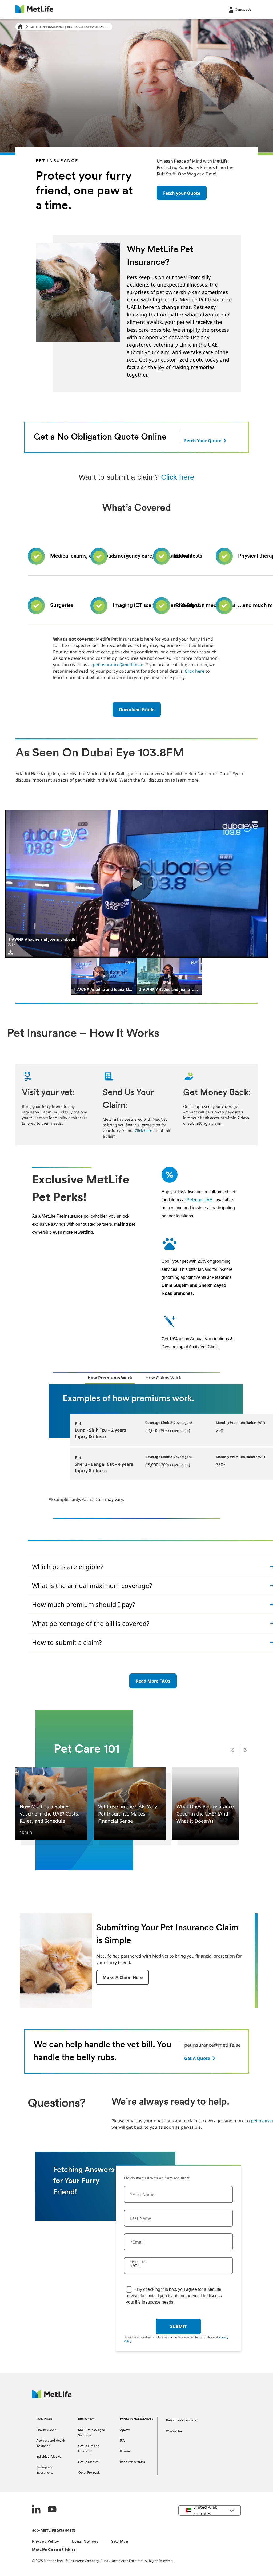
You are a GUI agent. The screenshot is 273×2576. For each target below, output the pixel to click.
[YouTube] (52, 2510)
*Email (137, 2242)
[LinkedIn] (36, 2510)
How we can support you (181, 2420)
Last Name (141, 2218)
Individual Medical (49, 2457)
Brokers (125, 2452)
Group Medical (89, 2462)
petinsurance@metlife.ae (118, 665)
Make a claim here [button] (123, 1977)
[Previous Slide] (232, 1750)
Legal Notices (85, 2542)
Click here (178, 477)
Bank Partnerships (133, 2462)
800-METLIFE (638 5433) (54, 2531)
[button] (210, 2510)
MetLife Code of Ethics (54, 2550)
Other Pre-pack (89, 2473)
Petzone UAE (200, 1200)
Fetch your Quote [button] (182, 193)
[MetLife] (52, 2397)
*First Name (142, 2194)
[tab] (110, 1378)
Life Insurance (46, 2430)
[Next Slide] (246, 1750)
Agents (125, 2430)
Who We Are (174, 2431)
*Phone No (138, 2262)
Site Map (120, 2542)
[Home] (20, 27)
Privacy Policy (46, 2542)
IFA (122, 2441)
